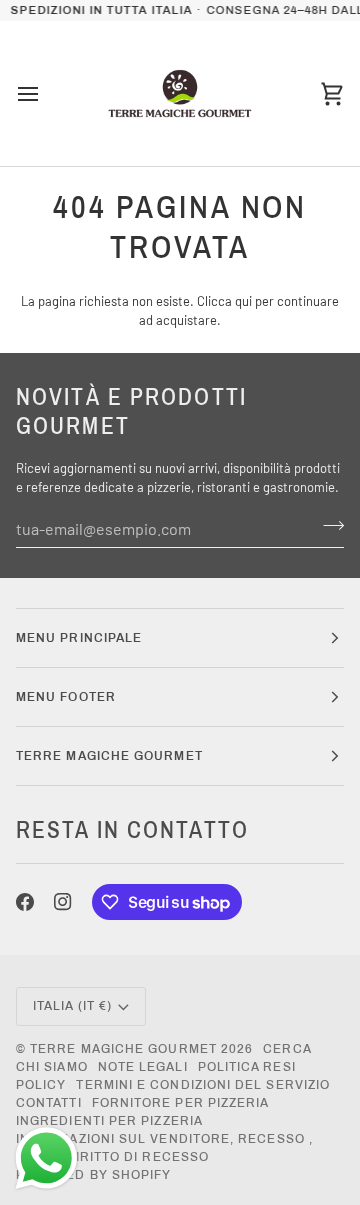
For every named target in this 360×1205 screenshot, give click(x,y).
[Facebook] (25, 902)
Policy (41, 1085)
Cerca (287, 1049)
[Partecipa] (327, 526)
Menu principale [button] (79, 638)
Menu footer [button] (66, 697)
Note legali (143, 1067)
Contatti (49, 1103)
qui (243, 301)
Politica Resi (247, 1067)
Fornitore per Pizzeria (181, 1103)
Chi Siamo (52, 1067)
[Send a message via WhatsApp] (46, 1158)
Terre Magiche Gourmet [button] (109, 756)
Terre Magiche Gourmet (125, 1049)
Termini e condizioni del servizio (203, 1085)
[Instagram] (63, 902)
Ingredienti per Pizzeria (109, 1121)
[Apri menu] (46, 94)
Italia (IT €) (72, 1006)
